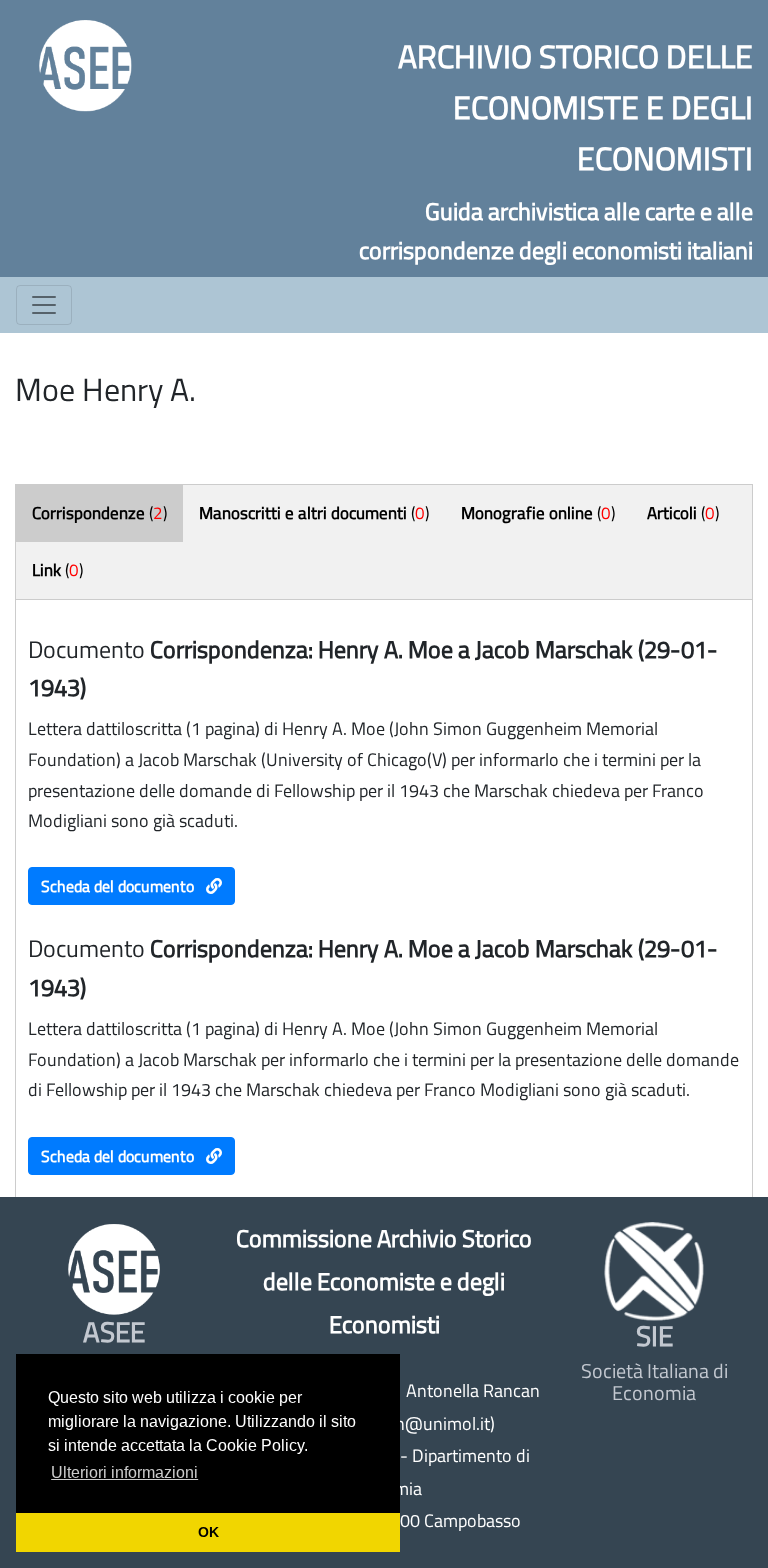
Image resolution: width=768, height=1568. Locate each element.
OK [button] (208, 1532)
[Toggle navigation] (44, 305)
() (99, 513)
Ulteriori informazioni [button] (124, 1472)
